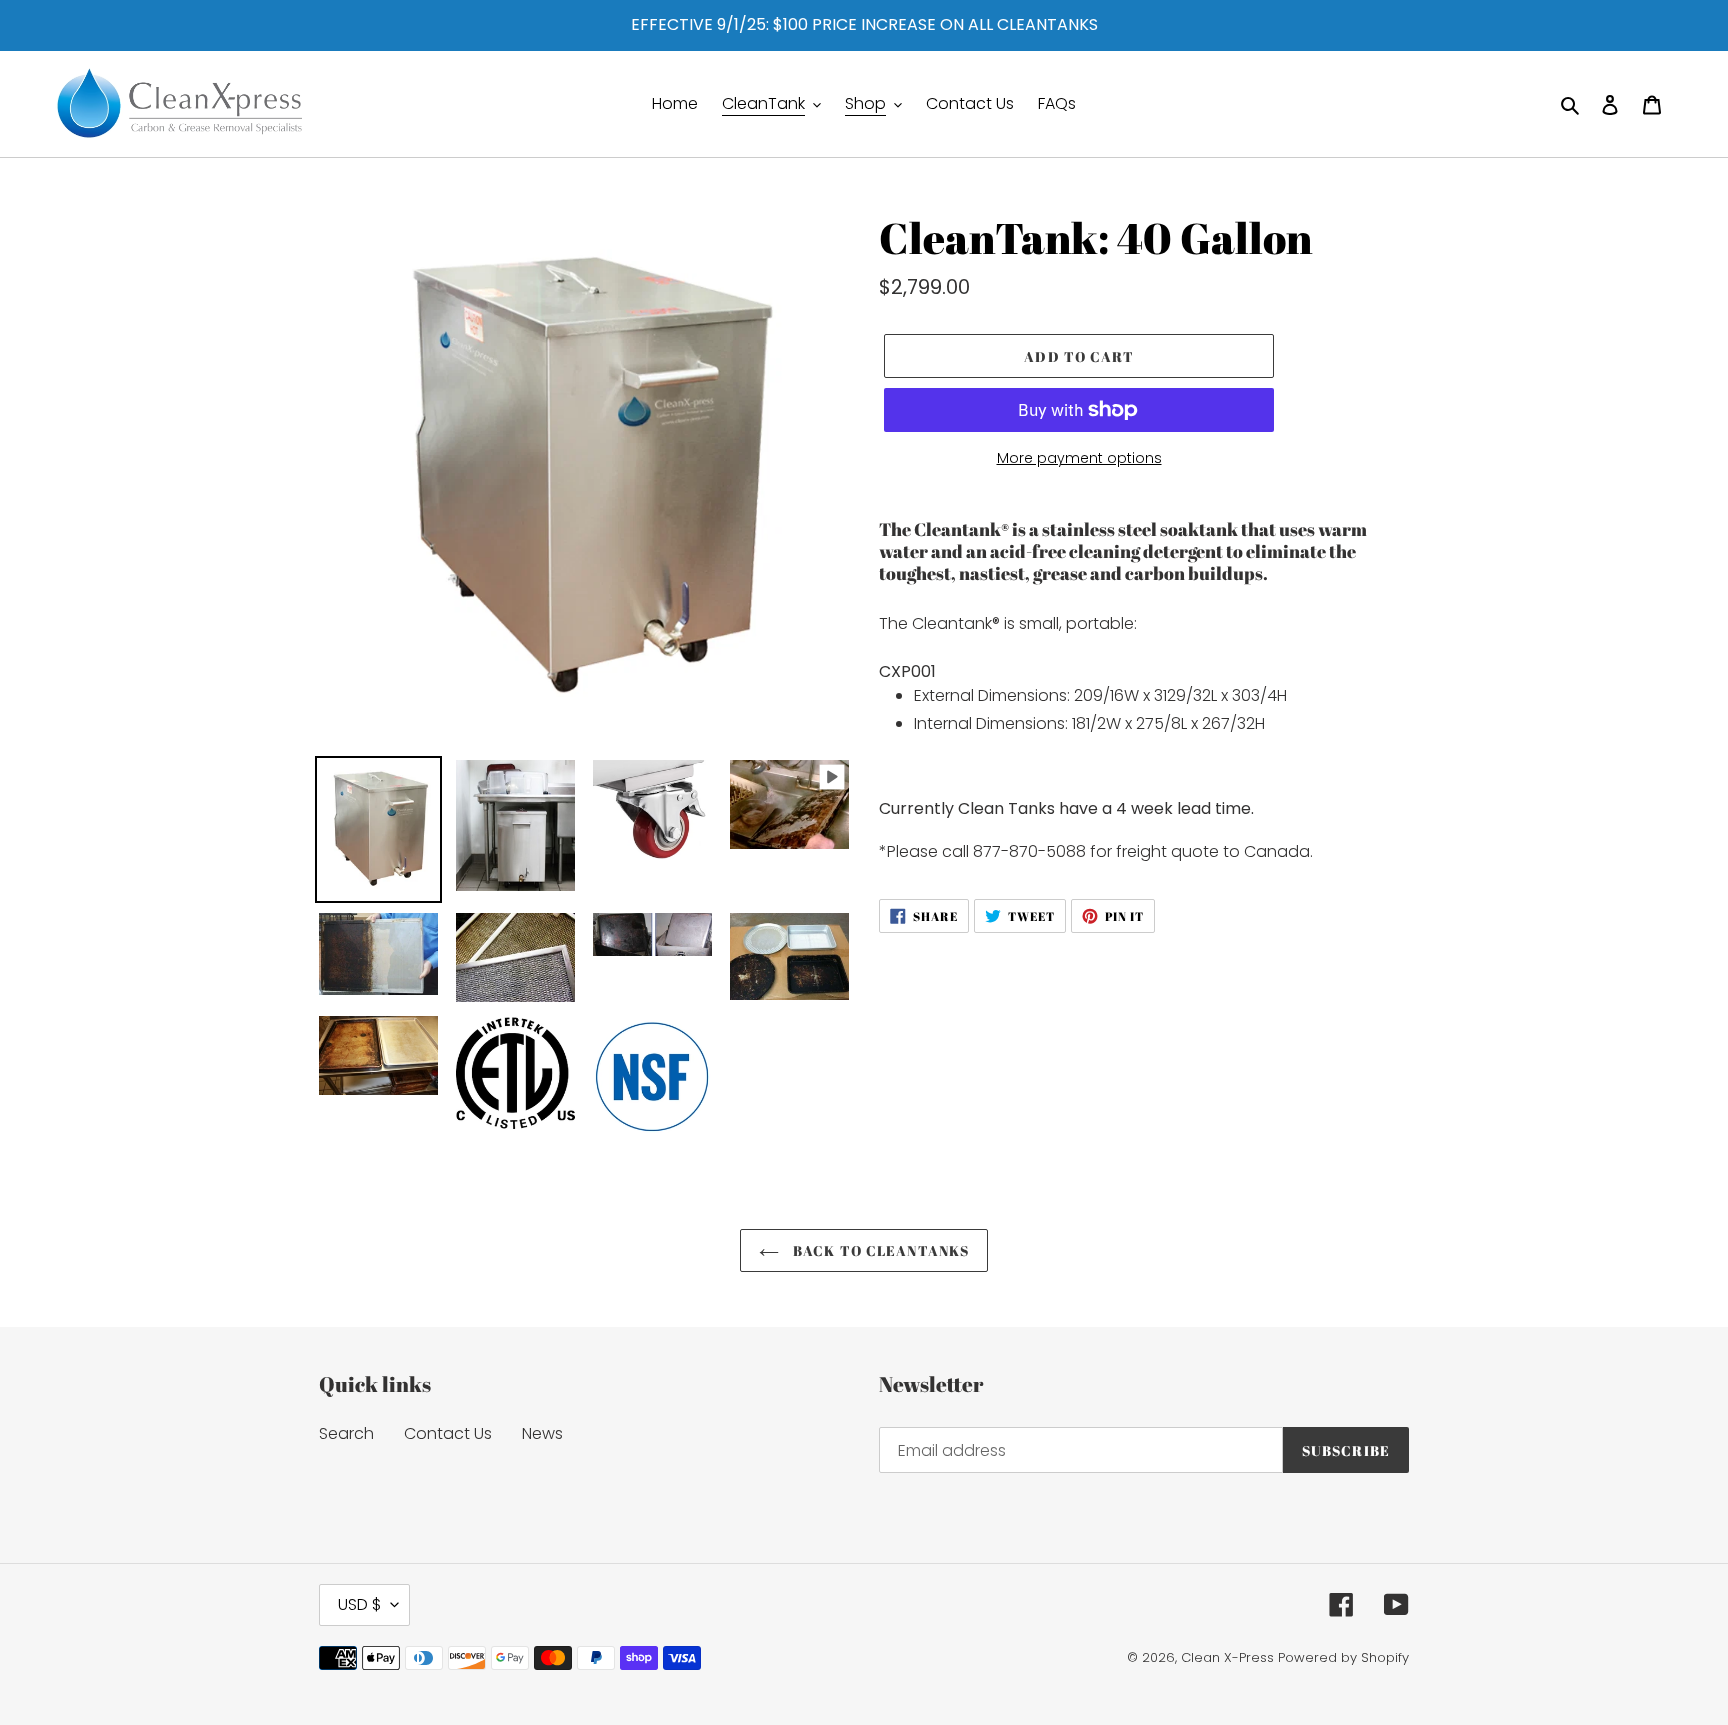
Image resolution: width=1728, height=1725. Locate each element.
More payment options (1079, 458)
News (542, 1433)
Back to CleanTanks (879, 1250)
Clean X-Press (1227, 1657)
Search (346, 1433)
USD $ (359, 1604)
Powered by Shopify (1343, 1657)
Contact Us (448, 1433)
